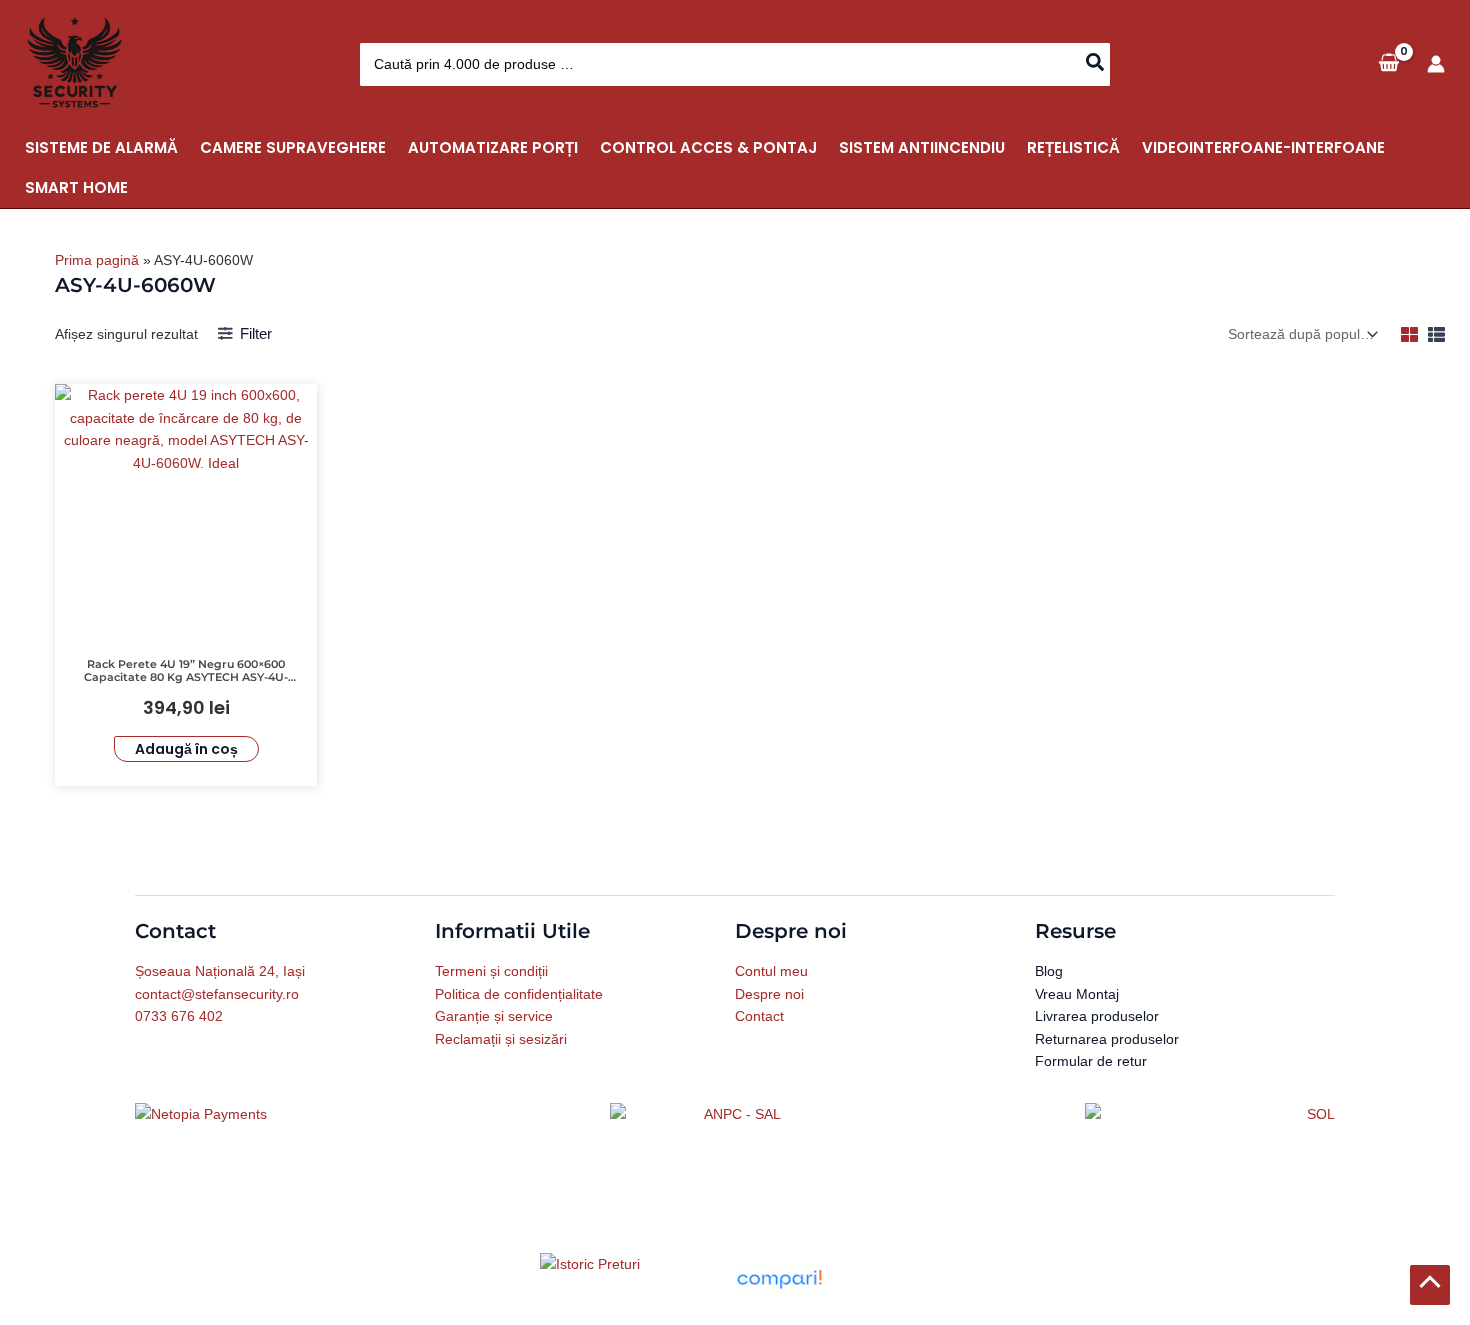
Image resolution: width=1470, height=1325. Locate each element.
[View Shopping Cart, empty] (1388, 63)
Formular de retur (1091, 1061)
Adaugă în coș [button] (186, 749)
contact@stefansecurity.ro (217, 994)
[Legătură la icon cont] (1436, 64)
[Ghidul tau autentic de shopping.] (779, 1278)
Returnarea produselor (1107, 1039)
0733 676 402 (179, 1016)
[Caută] (1096, 64)
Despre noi (769, 994)
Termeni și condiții (491, 971)
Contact (759, 1016)
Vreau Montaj (1077, 994)
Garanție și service (494, 1016)
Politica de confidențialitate (519, 994)
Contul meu (771, 971)
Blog (1049, 971)
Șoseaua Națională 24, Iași (220, 971)
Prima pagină (97, 260)
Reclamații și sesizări (501, 1039)
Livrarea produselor (1097, 1016)
